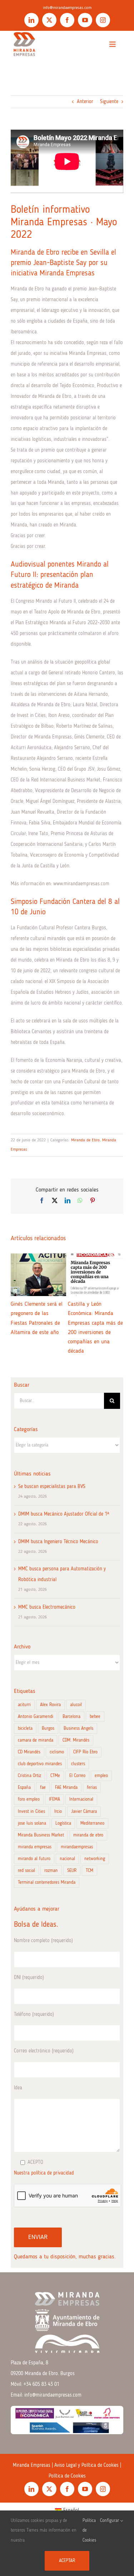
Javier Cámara (84, 1812)
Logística (63, 1823)
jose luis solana (32, 1823)
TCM (90, 1871)
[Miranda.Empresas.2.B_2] (24, 33)
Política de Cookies (67, 2476)
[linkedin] (31, 20)
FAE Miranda (66, 1788)
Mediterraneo (92, 1823)
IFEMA (54, 1799)
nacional (67, 1859)
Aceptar (67, 2561)
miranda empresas (35, 1847)
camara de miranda (36, 1740)
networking (95, 1859)
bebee (95, 1717)
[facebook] (67, 20)
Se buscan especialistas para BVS (52, 1487)
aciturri (24, 1705)
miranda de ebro (88, 1835)
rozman (51, 1871)
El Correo (77, 1776)
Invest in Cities (31, 1812)
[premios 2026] (67, 2408)
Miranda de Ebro (85, 1140)
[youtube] (85, 20)
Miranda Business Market (41, 1835)
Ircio (58, 1812)
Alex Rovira (50, 1705)
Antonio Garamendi (36, 1717)
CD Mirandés (29, 1752)
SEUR (72, 1871)
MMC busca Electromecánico (47, 1607)
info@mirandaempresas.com (67, 8)
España (24, 1788)
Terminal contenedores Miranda (47, 1882)
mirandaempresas (77, 1847)
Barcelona (71, 1717)
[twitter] (49, 20)
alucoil (76, 1705)
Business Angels (78, 1728)
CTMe (55, 1776)
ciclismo (57, 1752)
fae (43, 1788)
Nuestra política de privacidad (44, 2173)
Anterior (85, 102)
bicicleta (25, 1728)
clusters (78, 1764)
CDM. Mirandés (76, 1740)
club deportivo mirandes (40, 1764)
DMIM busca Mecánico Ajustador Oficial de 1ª (64, 1514)
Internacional (81, 1799)
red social (26, 1871)
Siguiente (109, 102)
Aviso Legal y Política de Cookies (86, 2465)
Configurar (110, 2521)
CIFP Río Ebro (85, 1752)
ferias (92, 1788)
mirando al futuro (34, 1859)
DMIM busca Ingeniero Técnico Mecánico (58, 1542)
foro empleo (29, 1799)
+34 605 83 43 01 (41, 2384)
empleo (101, 1776)
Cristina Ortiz (29, 1776)
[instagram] (103, 20)
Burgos (48, 1728)
